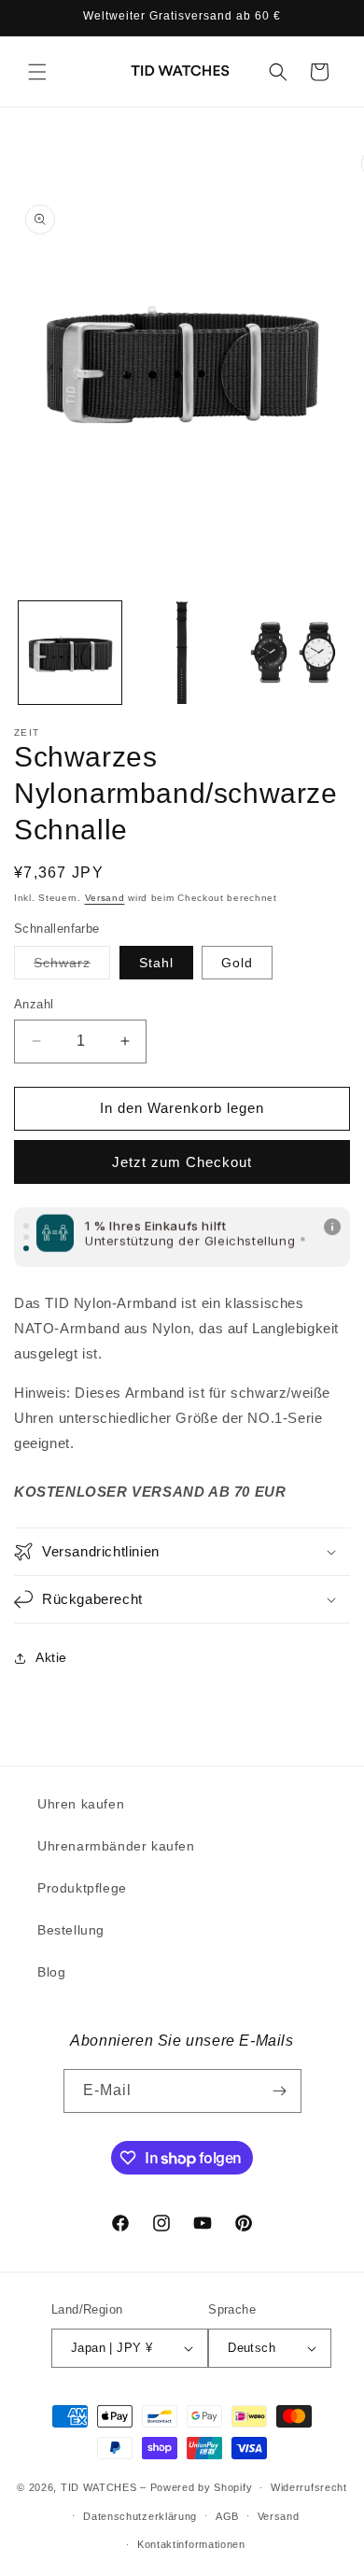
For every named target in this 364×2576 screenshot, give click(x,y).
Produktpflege (82, 1888)
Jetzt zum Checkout (182, 1162)
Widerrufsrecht (309, 2487)
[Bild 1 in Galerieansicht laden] (70, 653)
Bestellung (71, 1930)
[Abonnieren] (280, 2091)
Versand (105, 898)
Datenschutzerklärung (140, 2516)
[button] (37, 72)
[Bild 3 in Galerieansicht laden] (182, 653)
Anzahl (34, 1004)
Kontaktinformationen (191, 2544)
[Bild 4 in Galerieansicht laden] (293, 653)
